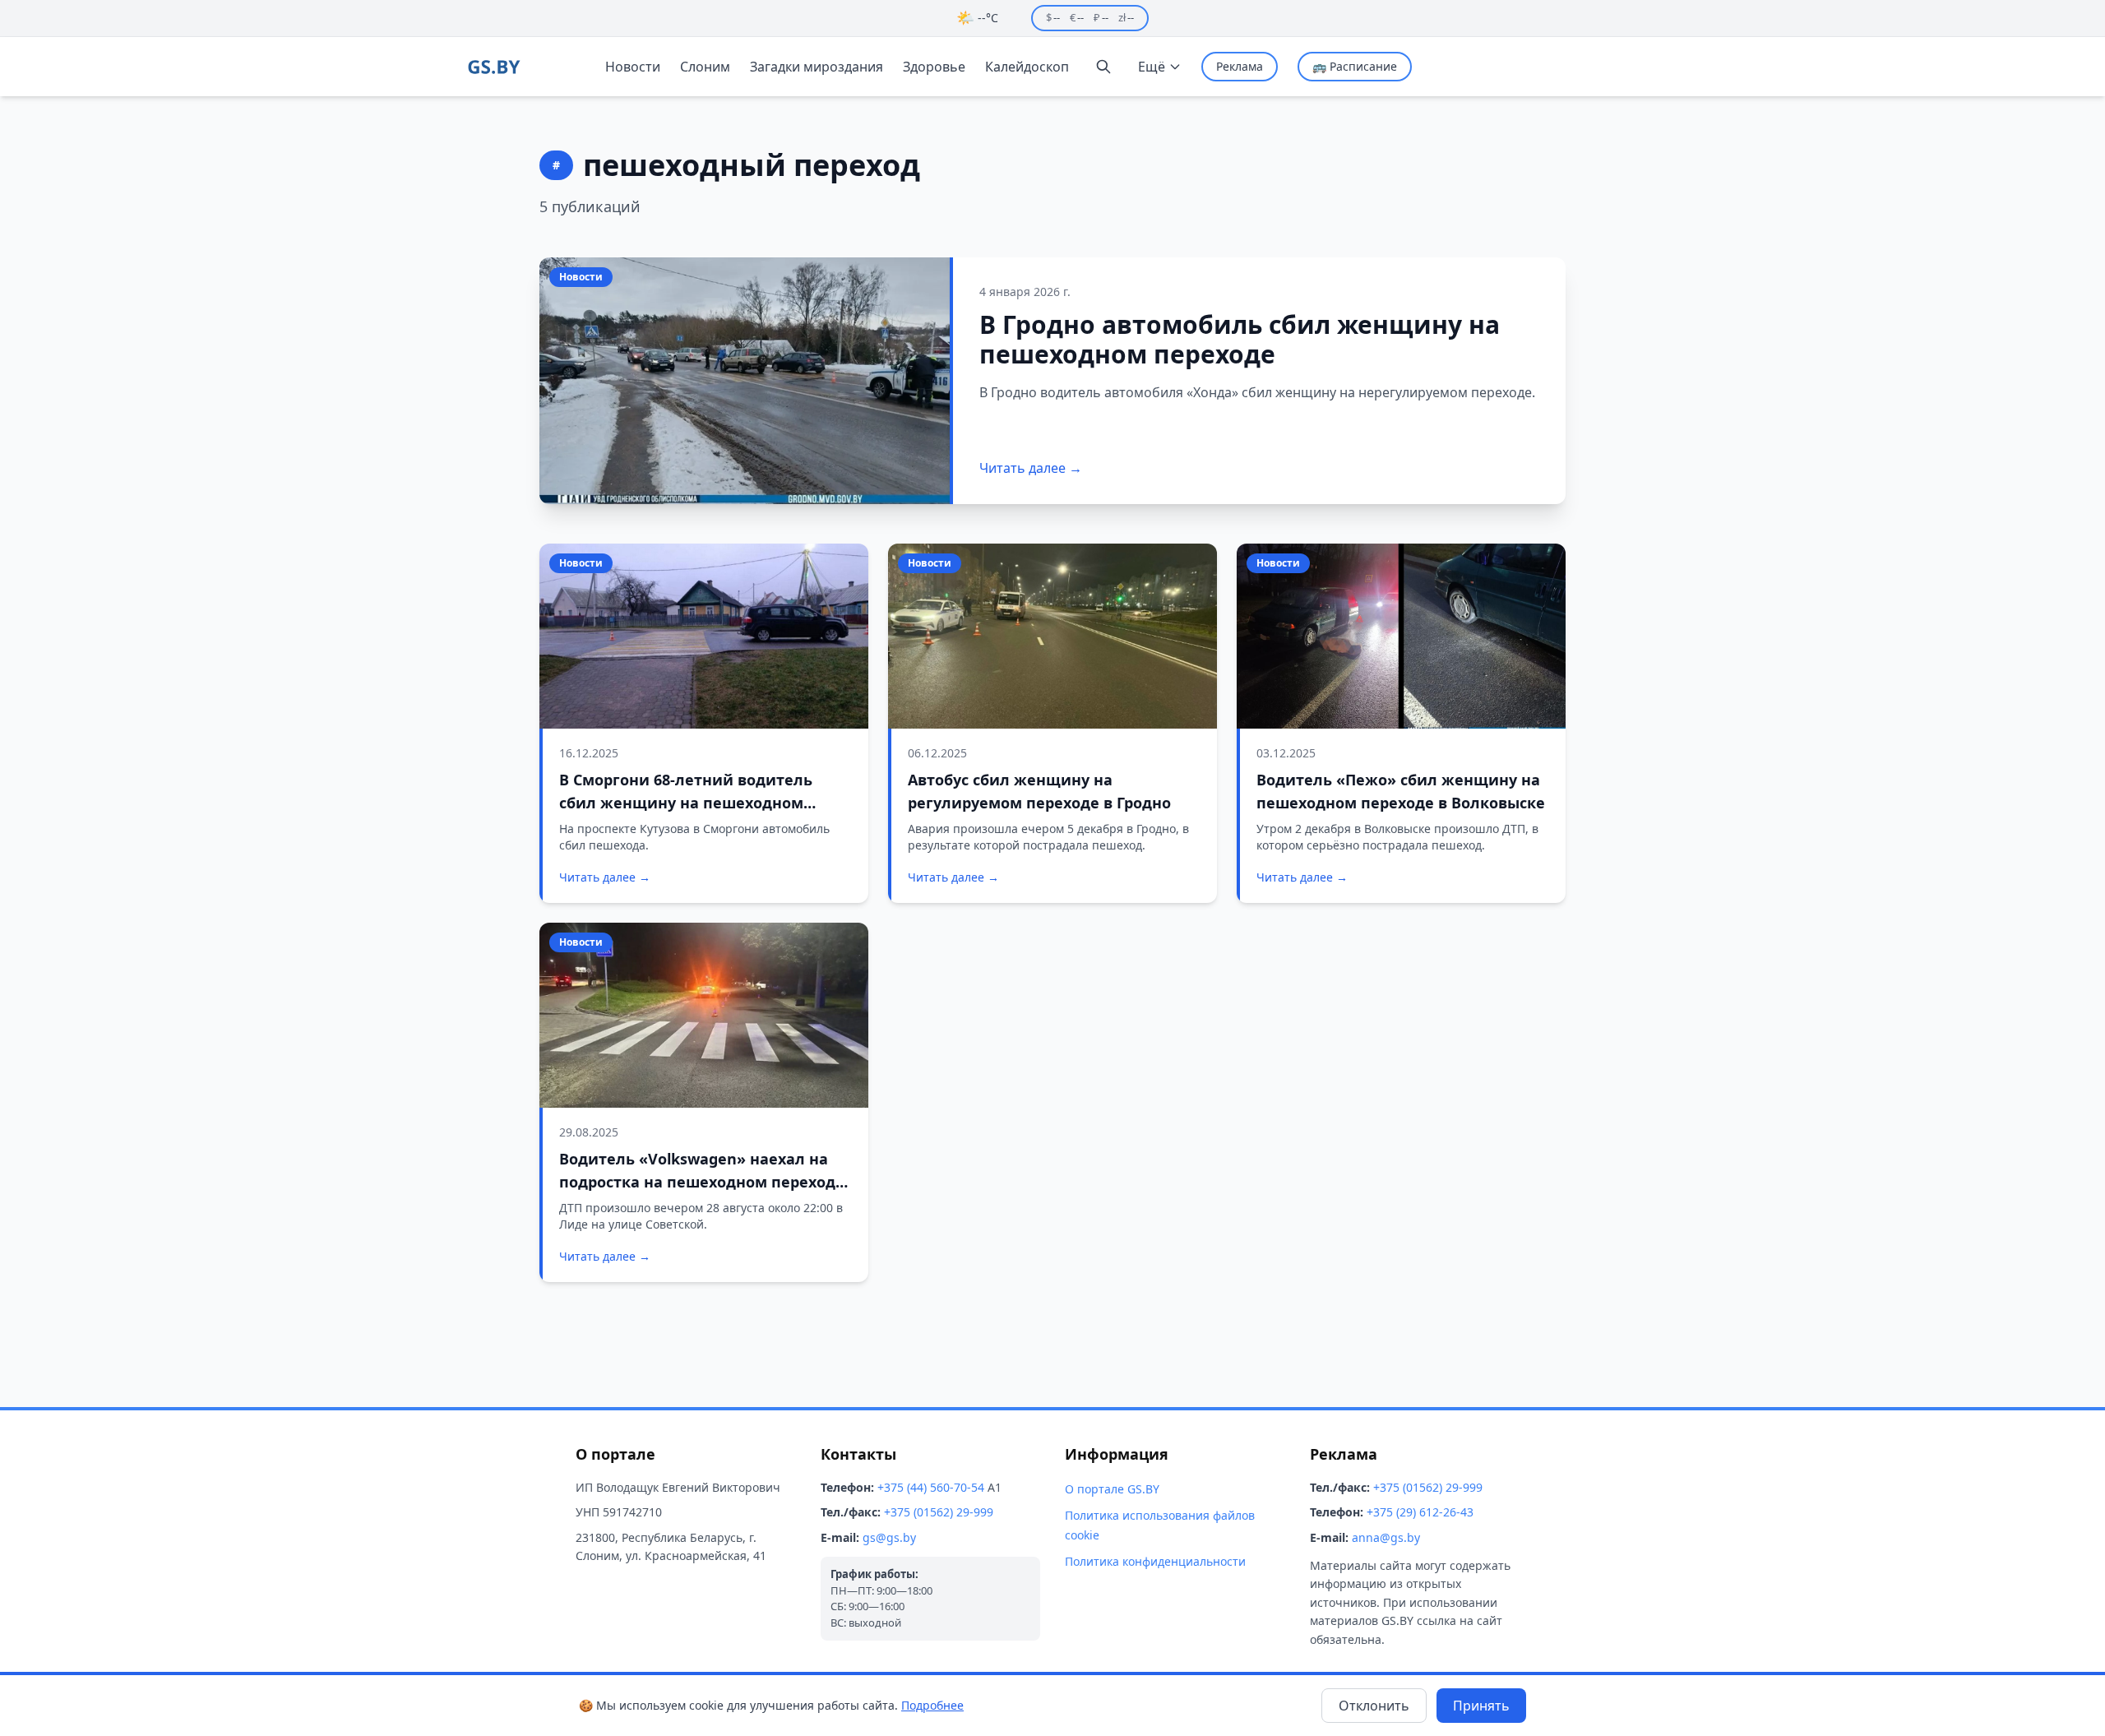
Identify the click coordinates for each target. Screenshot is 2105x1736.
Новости (633, 67)
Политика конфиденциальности (1155, 1561)
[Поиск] (1103, 67)
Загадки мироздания (817, 67)
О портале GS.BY (1112, 1489)
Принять (1481, 1706)
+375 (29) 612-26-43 (1420, 1512)
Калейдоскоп (1027, 67)
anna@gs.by (1386, 1537)
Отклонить (1374, 1706)
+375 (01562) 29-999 (939, 1512)
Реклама (1240, 66)
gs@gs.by (889, 1537)
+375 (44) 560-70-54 (931, 1487)
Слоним (705, 67)
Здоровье (934, 67)
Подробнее (932, 1705)
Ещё (1152, 67)
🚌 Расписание (1355, 66)
